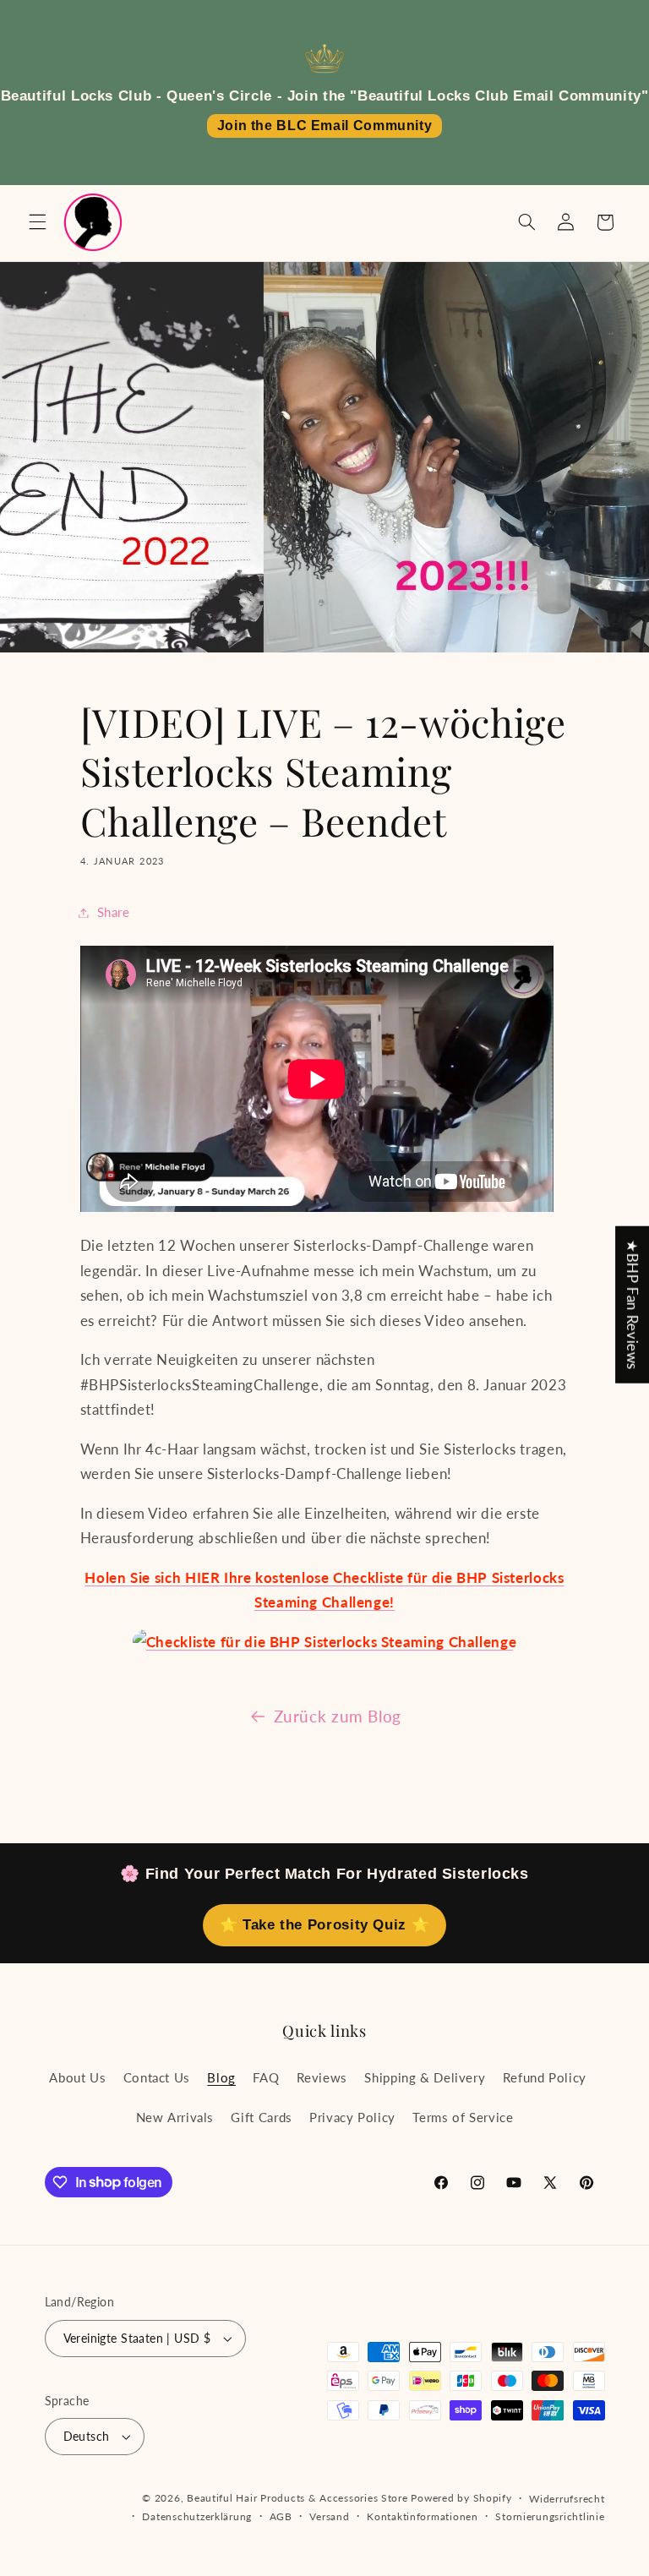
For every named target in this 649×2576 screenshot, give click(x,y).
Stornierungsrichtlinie (550, 2516)
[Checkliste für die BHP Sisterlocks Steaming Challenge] (324, 1642)
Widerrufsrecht (567, 2499)
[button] (37, 222)
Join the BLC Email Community (325, 126)
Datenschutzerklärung (197, 2516)
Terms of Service (463, 2117)
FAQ (266, 2077)
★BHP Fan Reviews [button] (633, 1305)
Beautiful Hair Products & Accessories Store (297, 2498)
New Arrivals (175, 2117)
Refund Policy (545, 2077)
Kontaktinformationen (423, 2516)
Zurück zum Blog (338, 1716)
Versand (329, 2516)
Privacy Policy (352, 2117)
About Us (77, 2077)
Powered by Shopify (461, 2498)
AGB (281, 2516)
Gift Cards (261, 2117)
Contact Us (157, 2077)
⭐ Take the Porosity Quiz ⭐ (324, 1925)
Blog (221, 2077)
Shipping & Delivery (425, 2077)
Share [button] (114, 912)
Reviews (322, 2077)
